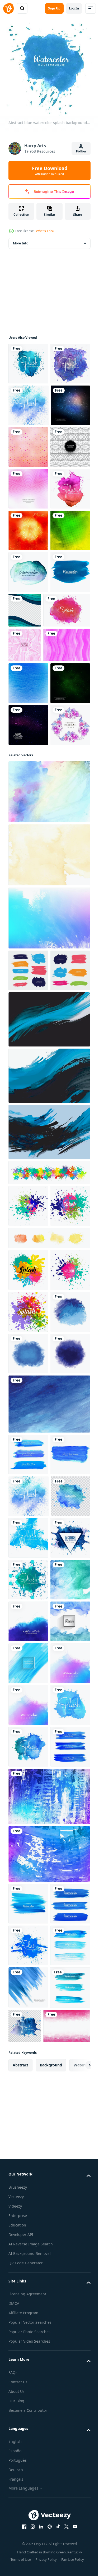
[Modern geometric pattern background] (28, 568)
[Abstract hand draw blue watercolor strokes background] (28, 2070)
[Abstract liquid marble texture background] (25, 891)
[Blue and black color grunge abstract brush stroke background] (49, 1426)
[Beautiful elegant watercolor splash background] (28, 360)
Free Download (50, 171)
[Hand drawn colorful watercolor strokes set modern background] (28, 1377)
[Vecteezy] (8, 8)
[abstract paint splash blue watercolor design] (29, 443)
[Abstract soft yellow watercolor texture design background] (49, 1219)
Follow (81, 151)
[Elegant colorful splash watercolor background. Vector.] (49, 1579)
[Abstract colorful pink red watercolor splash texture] (32, 856)
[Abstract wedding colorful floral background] (28, 1089)
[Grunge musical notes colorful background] (28, 693)
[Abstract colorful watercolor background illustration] (28, 2487)
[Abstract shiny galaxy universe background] (28, 485)
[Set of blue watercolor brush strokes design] (28, 2028)
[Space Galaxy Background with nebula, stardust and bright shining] (28, 1048)
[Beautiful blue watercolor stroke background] (28, 2445)
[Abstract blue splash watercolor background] (28, 1885)
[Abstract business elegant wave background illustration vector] (67, 815)
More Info (21, 239)
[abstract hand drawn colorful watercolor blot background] (28, 652)
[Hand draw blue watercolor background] (28, 2320)
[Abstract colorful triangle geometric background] (28, 526)
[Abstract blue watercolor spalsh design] (28, 2278)
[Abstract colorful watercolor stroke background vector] (28, 735)
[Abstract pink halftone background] (28, 610)
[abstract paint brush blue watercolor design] (28, 2362)
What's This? (45, 231)
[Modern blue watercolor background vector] (28, 2236)
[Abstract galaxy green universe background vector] (28, 1006)
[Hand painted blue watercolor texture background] (49, 1977)
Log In (74, 8)
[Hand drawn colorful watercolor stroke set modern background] (28, 1335)
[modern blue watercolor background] (28, 818)
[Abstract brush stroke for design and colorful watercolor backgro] (28, 401)
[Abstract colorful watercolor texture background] (49, 1282)
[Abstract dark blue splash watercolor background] (28, 1927)
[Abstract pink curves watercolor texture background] (32, 926)
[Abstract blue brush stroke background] (28, 1843)
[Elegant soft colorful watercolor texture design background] (49, 1156)
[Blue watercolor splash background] (28, 2153)
